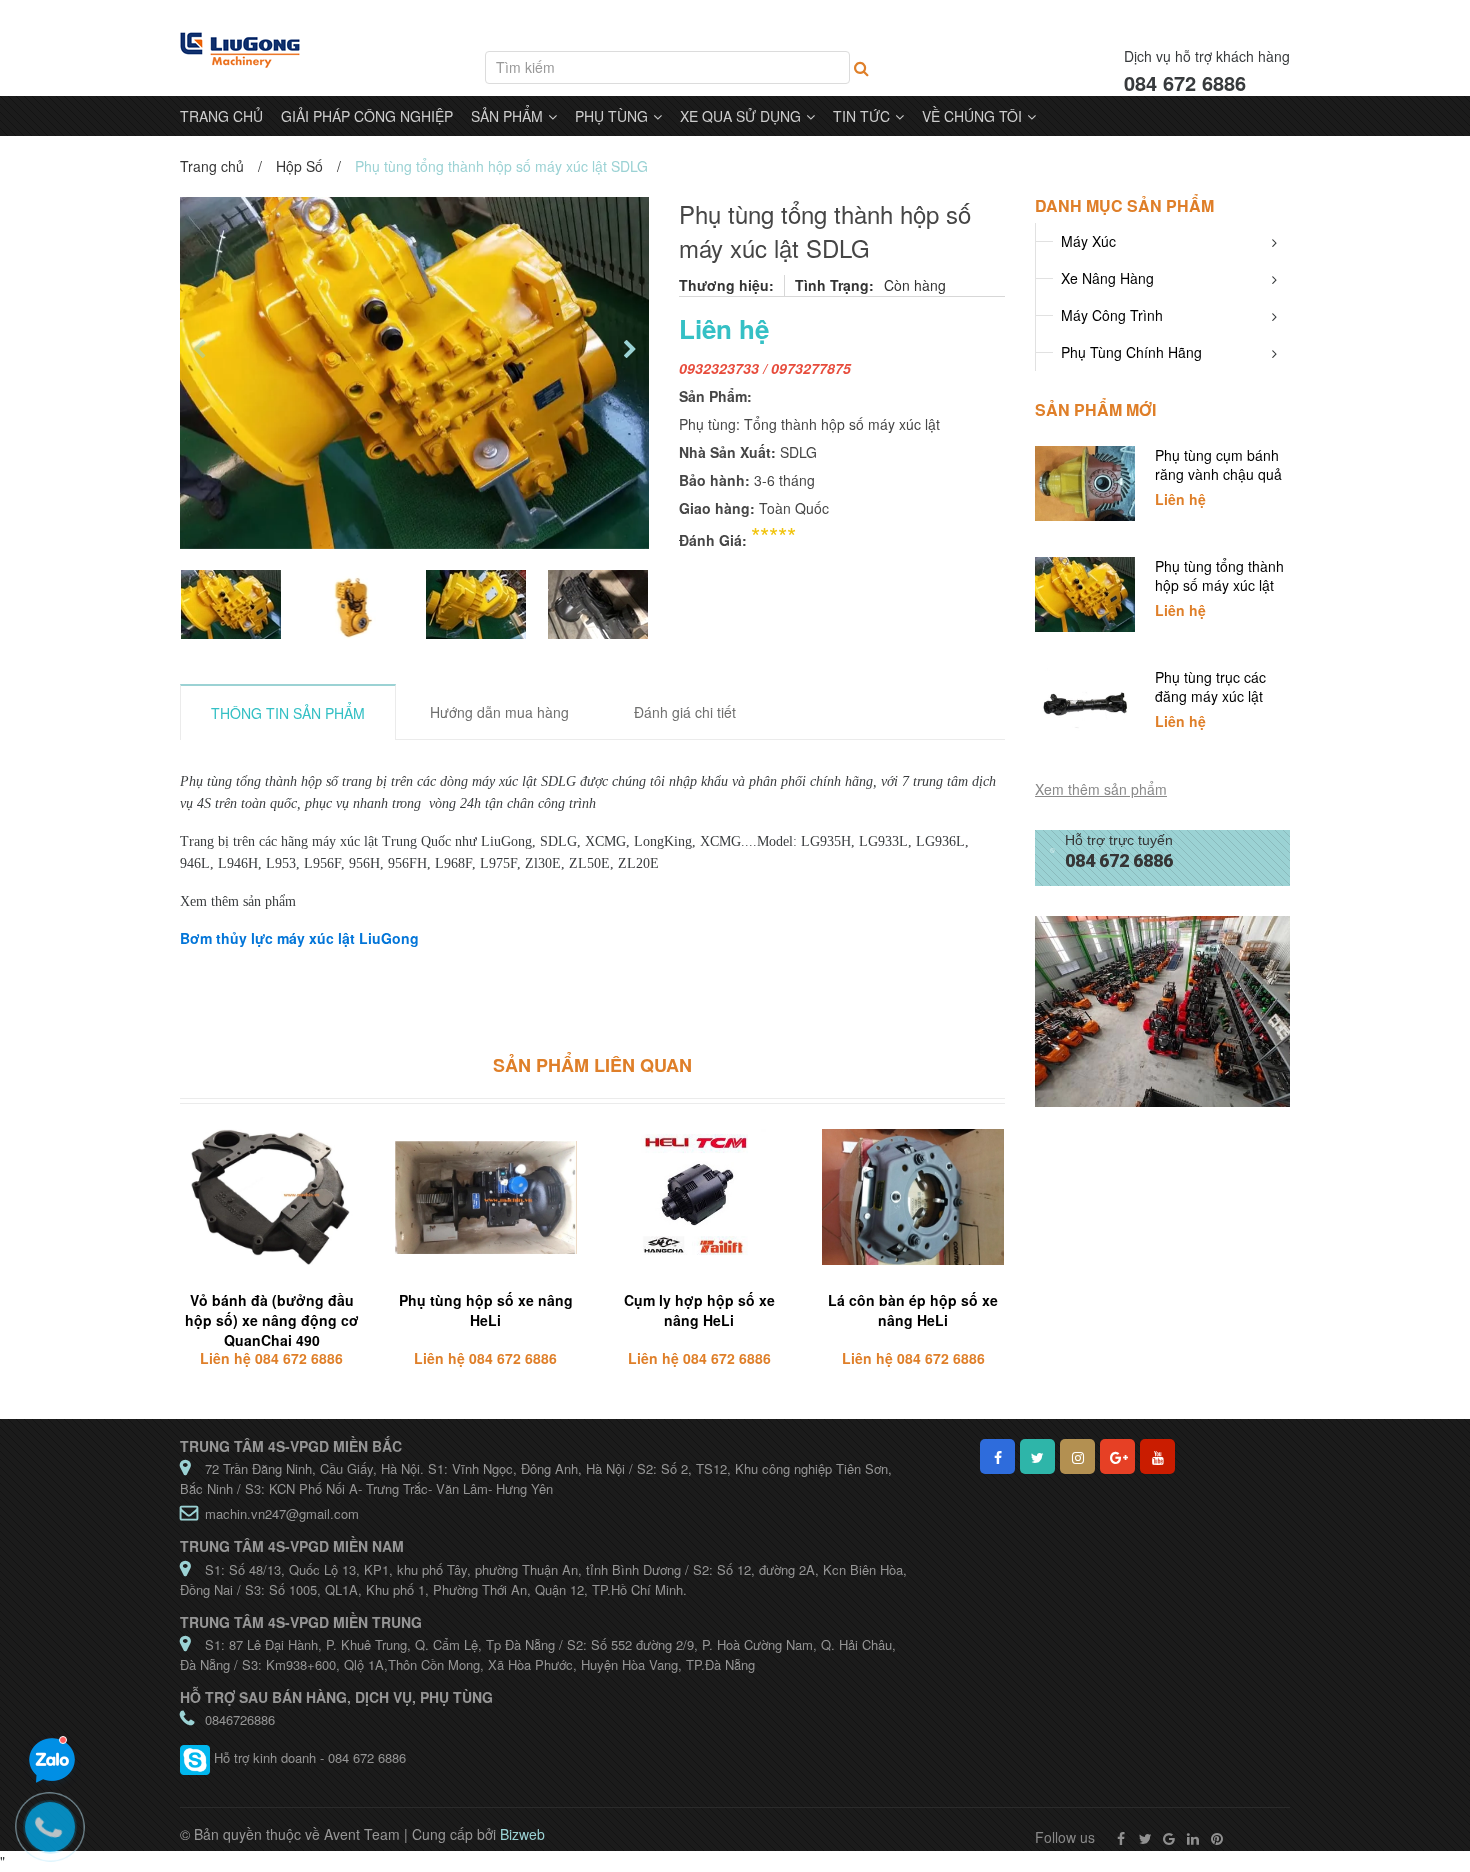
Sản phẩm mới (1095, 409)
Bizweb (522, 1834)
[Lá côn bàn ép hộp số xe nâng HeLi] (913, 1197)
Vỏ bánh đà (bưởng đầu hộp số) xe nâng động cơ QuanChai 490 (272, 1320)
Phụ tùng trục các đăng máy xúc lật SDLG (1210, 696)
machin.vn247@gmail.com (282, 1513)
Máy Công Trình (1112, 315)
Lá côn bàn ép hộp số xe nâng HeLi (913, 1310)
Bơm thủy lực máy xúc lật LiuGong (299, 938)
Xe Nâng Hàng (1107, 278)
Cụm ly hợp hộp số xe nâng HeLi (699, 1310)
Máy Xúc (1088, 241)
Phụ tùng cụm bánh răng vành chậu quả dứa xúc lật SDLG (1218, 474)
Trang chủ (212, 166)
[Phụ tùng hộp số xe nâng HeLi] (486, 1197)
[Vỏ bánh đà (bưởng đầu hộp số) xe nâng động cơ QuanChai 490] (272, 1197)
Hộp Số (299, 166)
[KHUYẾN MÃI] (1162, 1010)
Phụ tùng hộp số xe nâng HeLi (486, 1310)
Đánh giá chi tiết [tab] (685, 712)
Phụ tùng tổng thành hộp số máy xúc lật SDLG (1219, 585)
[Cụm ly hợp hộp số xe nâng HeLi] (700, 1197)
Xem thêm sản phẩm (1101, 789)
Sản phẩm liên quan (592, 1065)
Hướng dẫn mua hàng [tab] (499, 712)
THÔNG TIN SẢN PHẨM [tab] (288, 713)
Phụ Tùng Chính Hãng (1131, 352)
